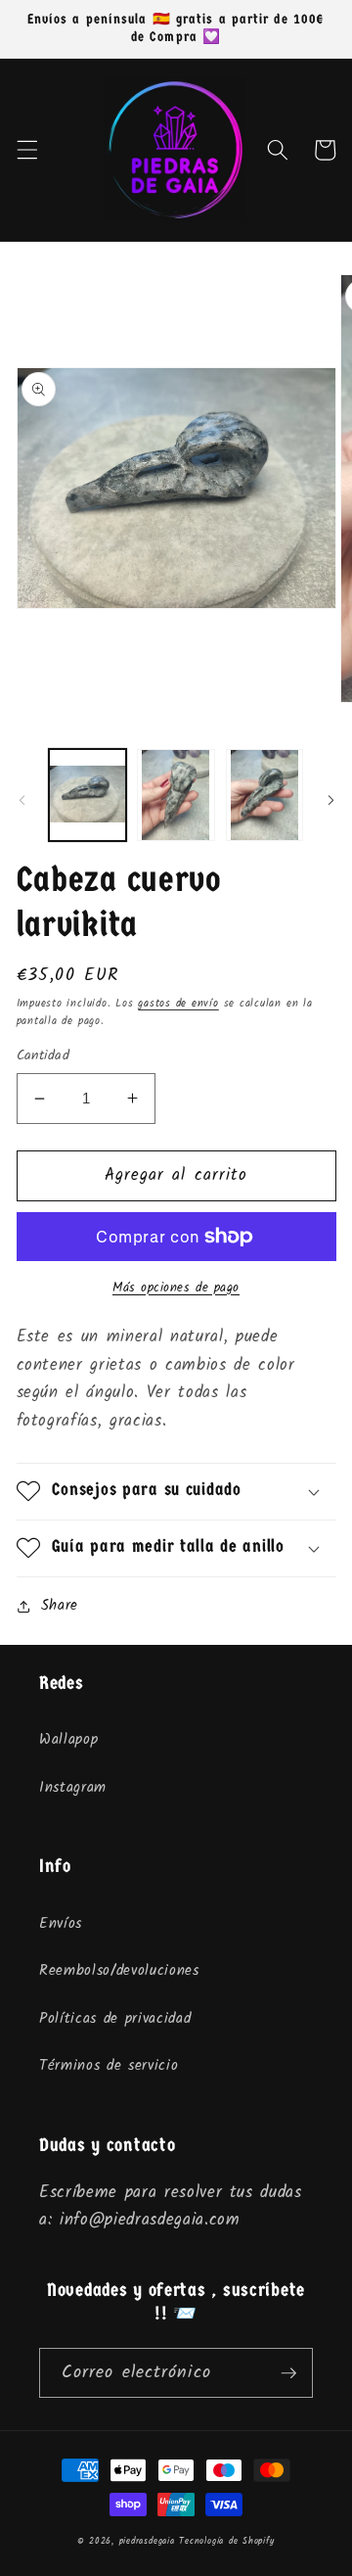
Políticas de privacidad (115, 2019)
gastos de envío (178, 1004)
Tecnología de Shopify (226, 2541)
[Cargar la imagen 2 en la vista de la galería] (176, 795)
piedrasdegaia (147, 2541)
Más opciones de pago (176, 1288)
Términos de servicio (109, 2066)
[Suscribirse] (288, 2373)
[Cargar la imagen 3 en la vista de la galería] (265, 795)
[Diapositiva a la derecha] (330, 801)
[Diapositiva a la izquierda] (22, 801)
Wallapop (68, 1740)
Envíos (61, 1924)
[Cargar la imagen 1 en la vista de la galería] (88, 795)
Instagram (73, 1788)
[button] (26, 150)
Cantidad (44, 1057)
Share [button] (60, 1606)
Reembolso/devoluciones (119, 1971)
